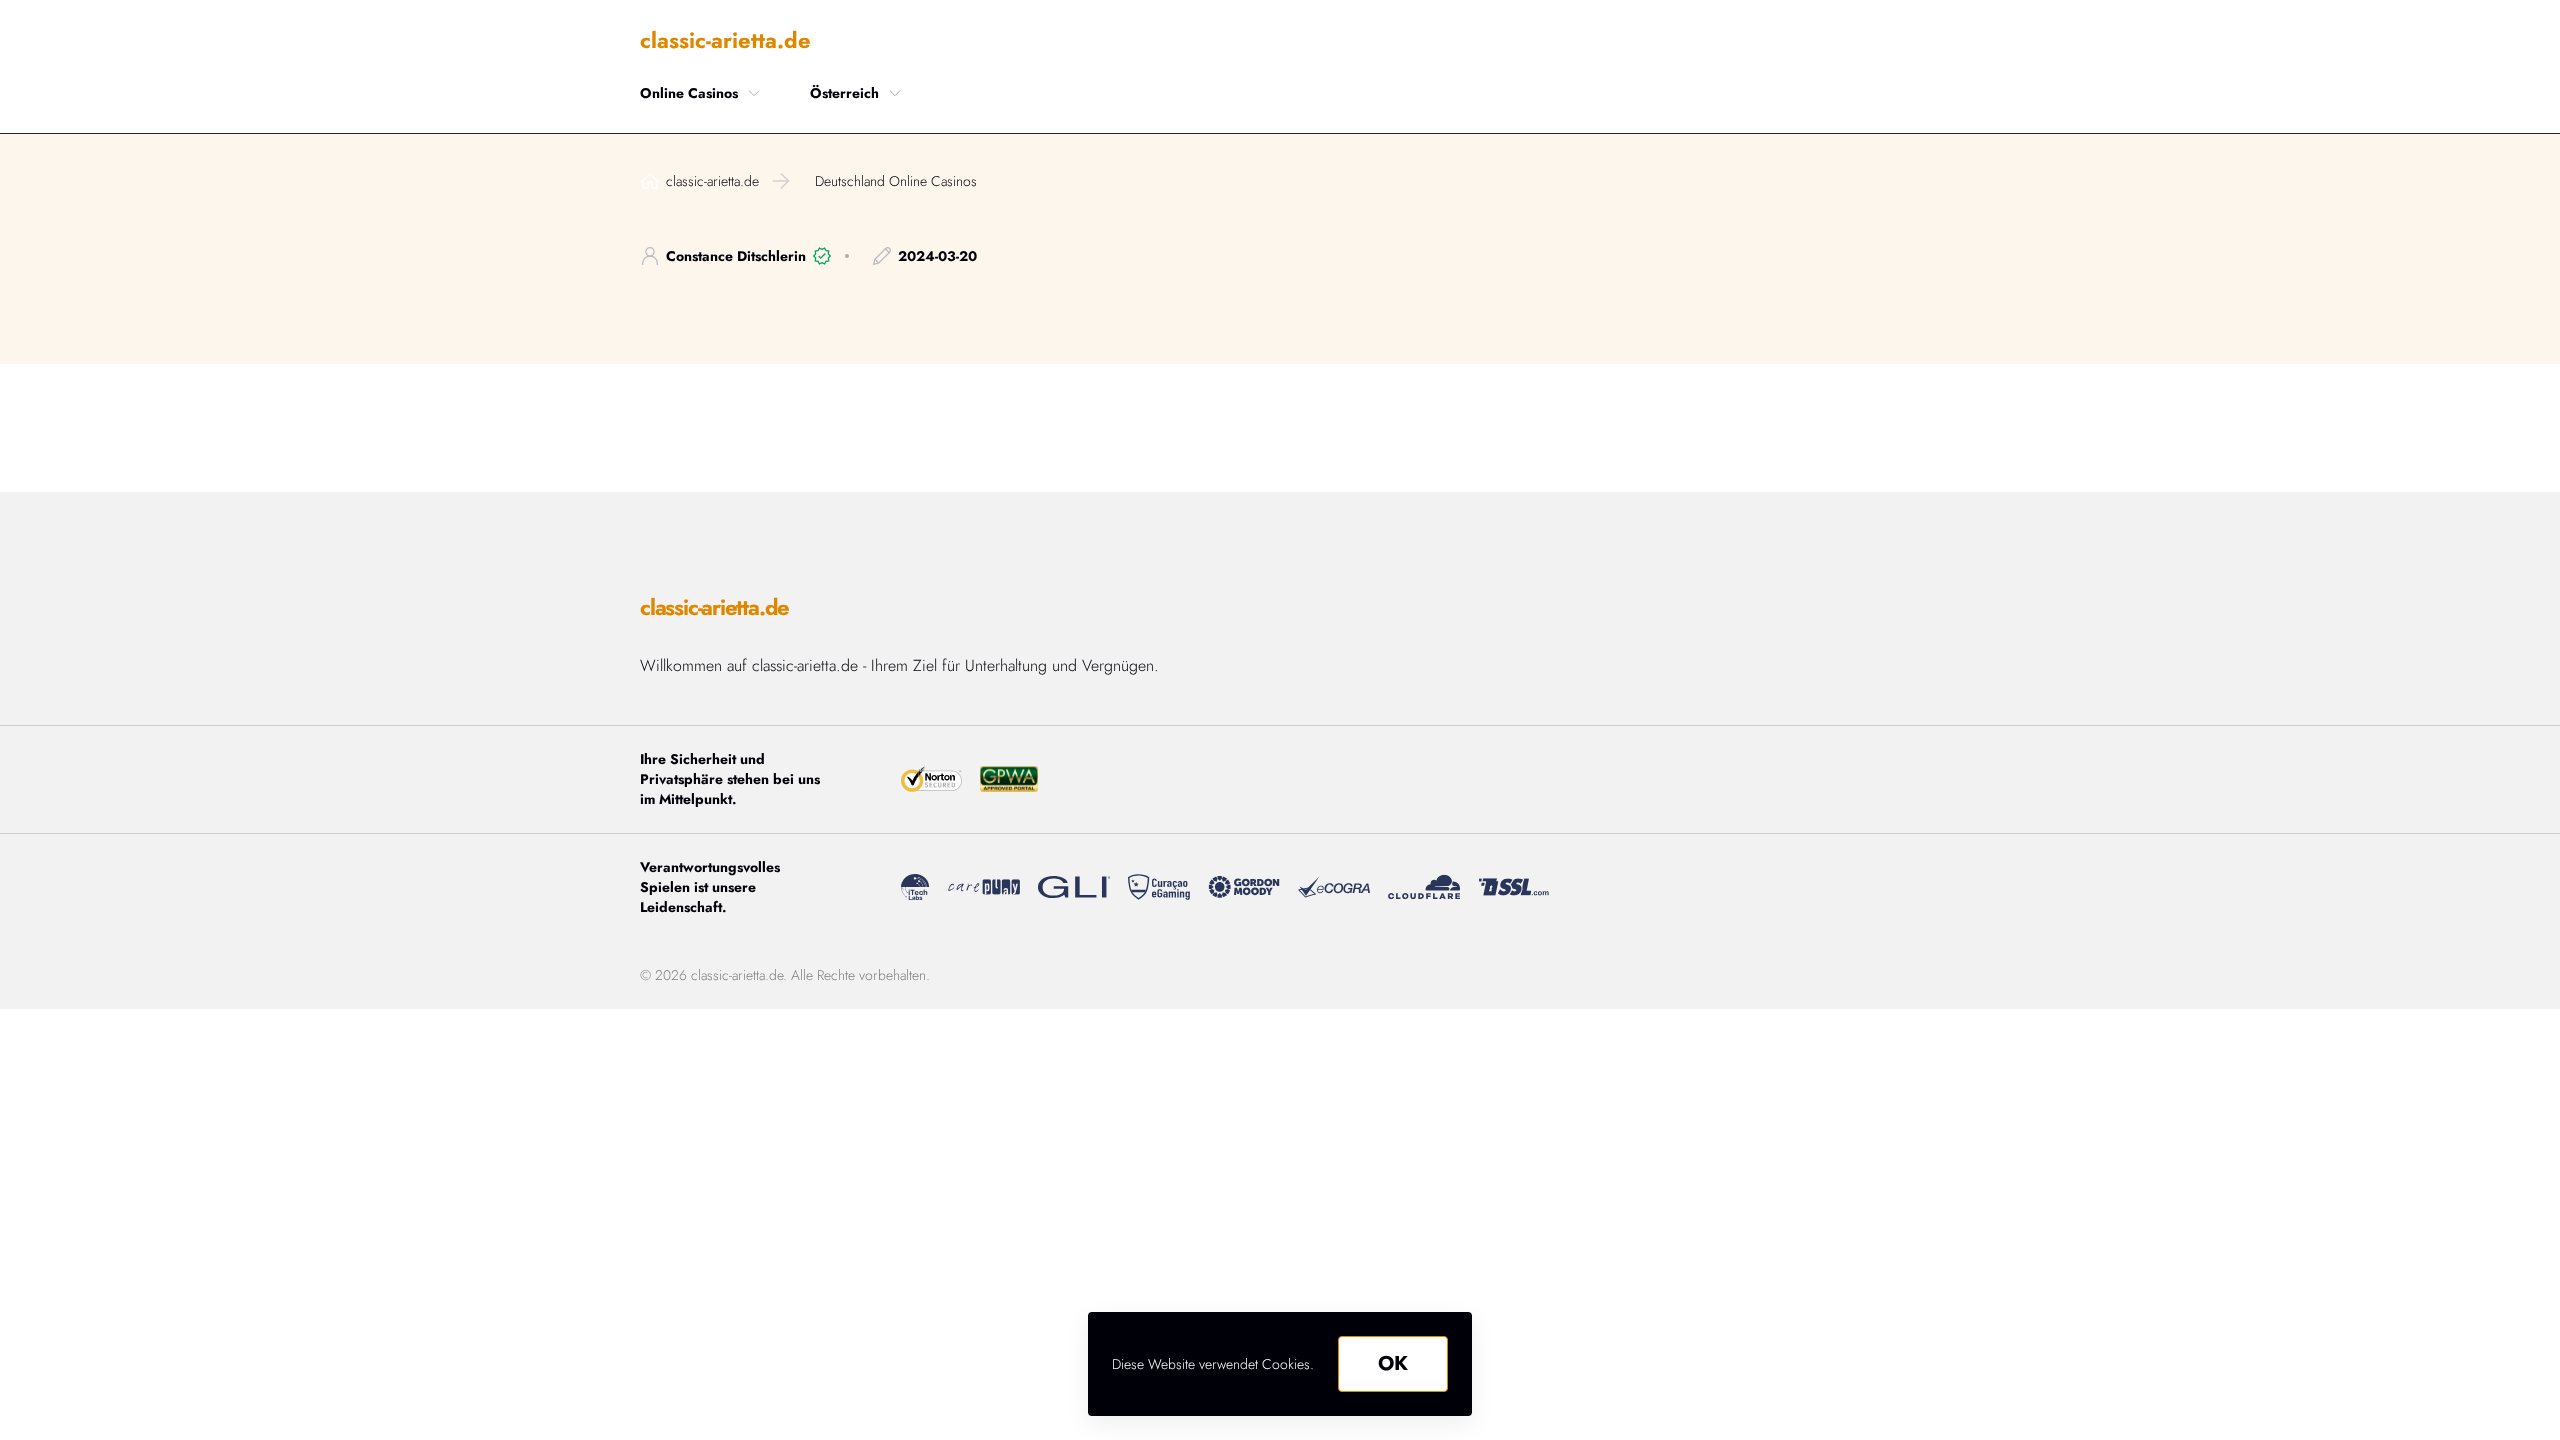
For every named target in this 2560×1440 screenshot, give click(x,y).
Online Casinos (689, 93)
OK (1392, 1363)
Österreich (844, 93)
